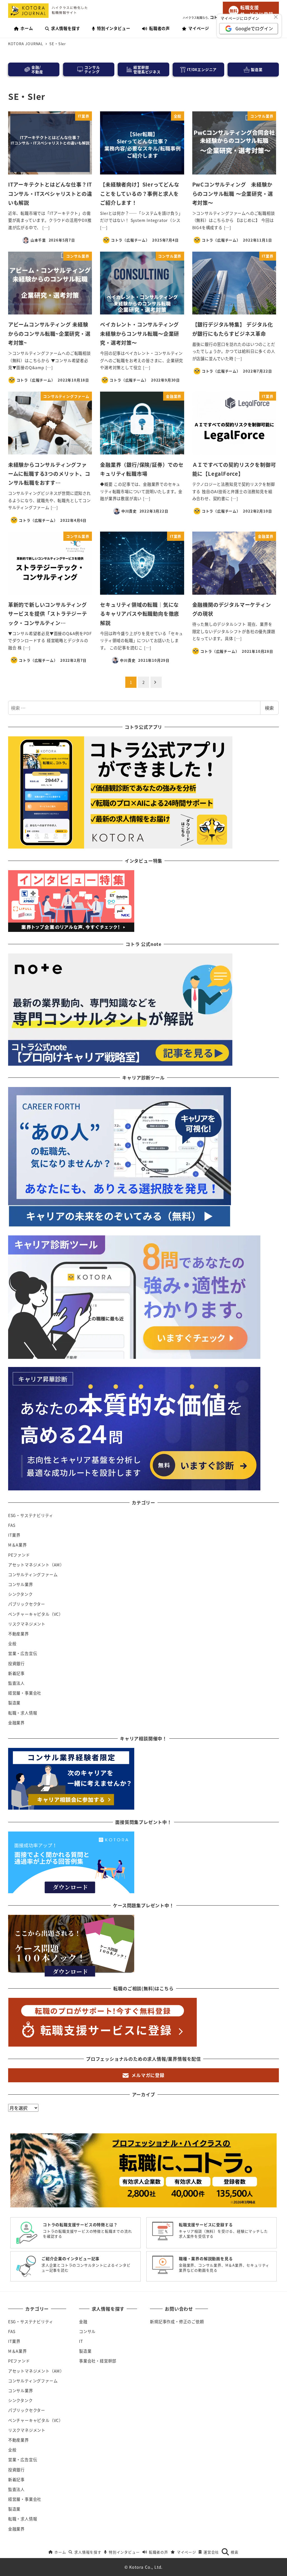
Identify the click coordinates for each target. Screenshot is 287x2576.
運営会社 (211, 2552)
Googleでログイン (254, 28)
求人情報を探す (88, 2552)
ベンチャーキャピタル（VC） (36, 1614)
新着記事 (16, 1673)
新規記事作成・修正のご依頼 (177, 2322)
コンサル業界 (21, 1584)
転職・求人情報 (23, 1713)
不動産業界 (18, 1634)
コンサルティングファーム (33, 1575)
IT (81, 2341)
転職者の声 (158, 2552)
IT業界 (14, 1535)
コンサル (87, 2331)
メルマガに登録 (148, 2075)
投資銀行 (16, 1663)
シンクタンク (20, 1594)
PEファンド (19, 1555)
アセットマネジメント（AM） (36, 1565)
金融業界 (16, 1723)
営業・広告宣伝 (23, 1653)
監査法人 (16, 1683)
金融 (83, 2322)
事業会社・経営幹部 (98, 2361)
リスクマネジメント (27, 1624)
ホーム (60, 2552)
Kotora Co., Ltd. (146, 2567)
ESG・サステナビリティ (31, 1515)
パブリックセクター (27, 1604)
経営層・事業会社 (25, 1693)
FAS (12, 1525)
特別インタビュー (124, 2552)
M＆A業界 (18, 1545)
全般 (12, 1644)
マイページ (186, 2552)
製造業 (14, 1703)
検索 (269, 708)
